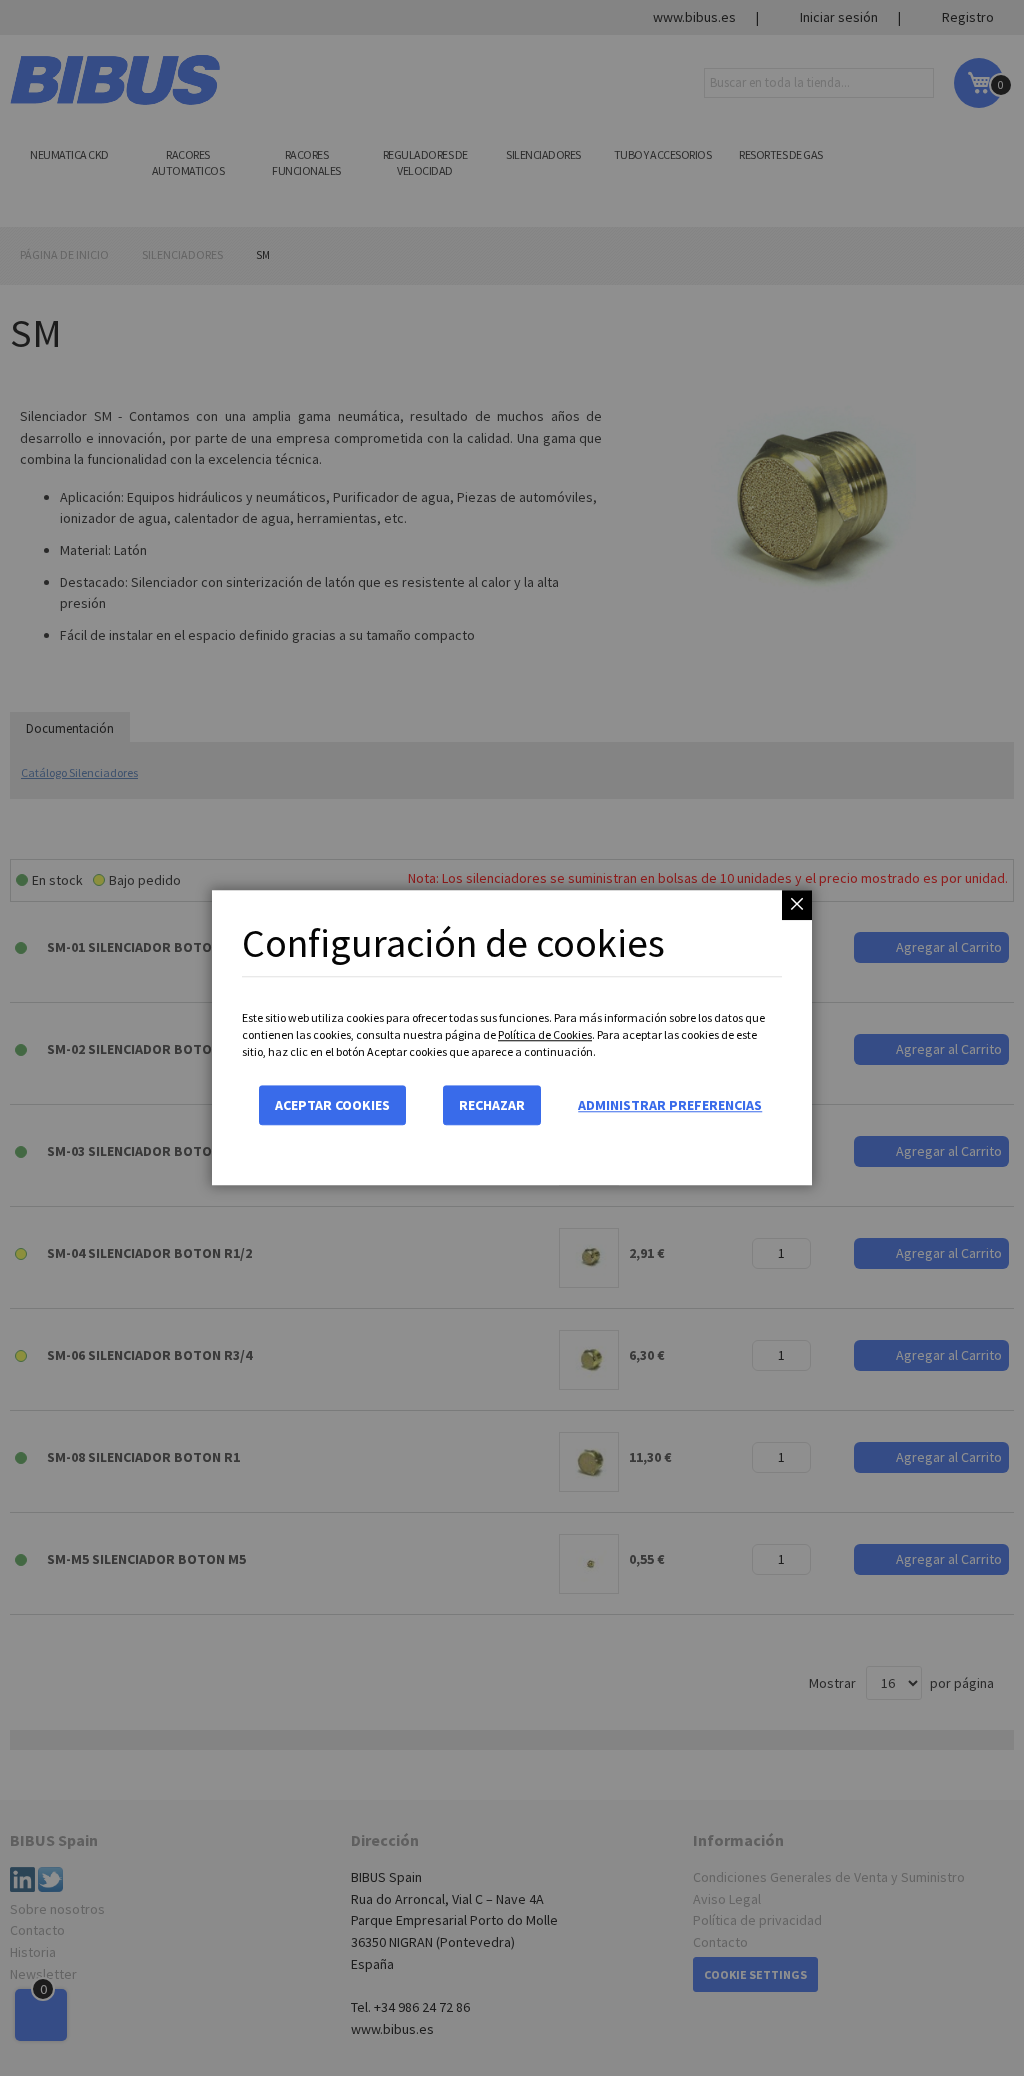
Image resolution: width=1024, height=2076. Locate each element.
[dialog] (512, 1038)
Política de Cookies (545, 1034)
